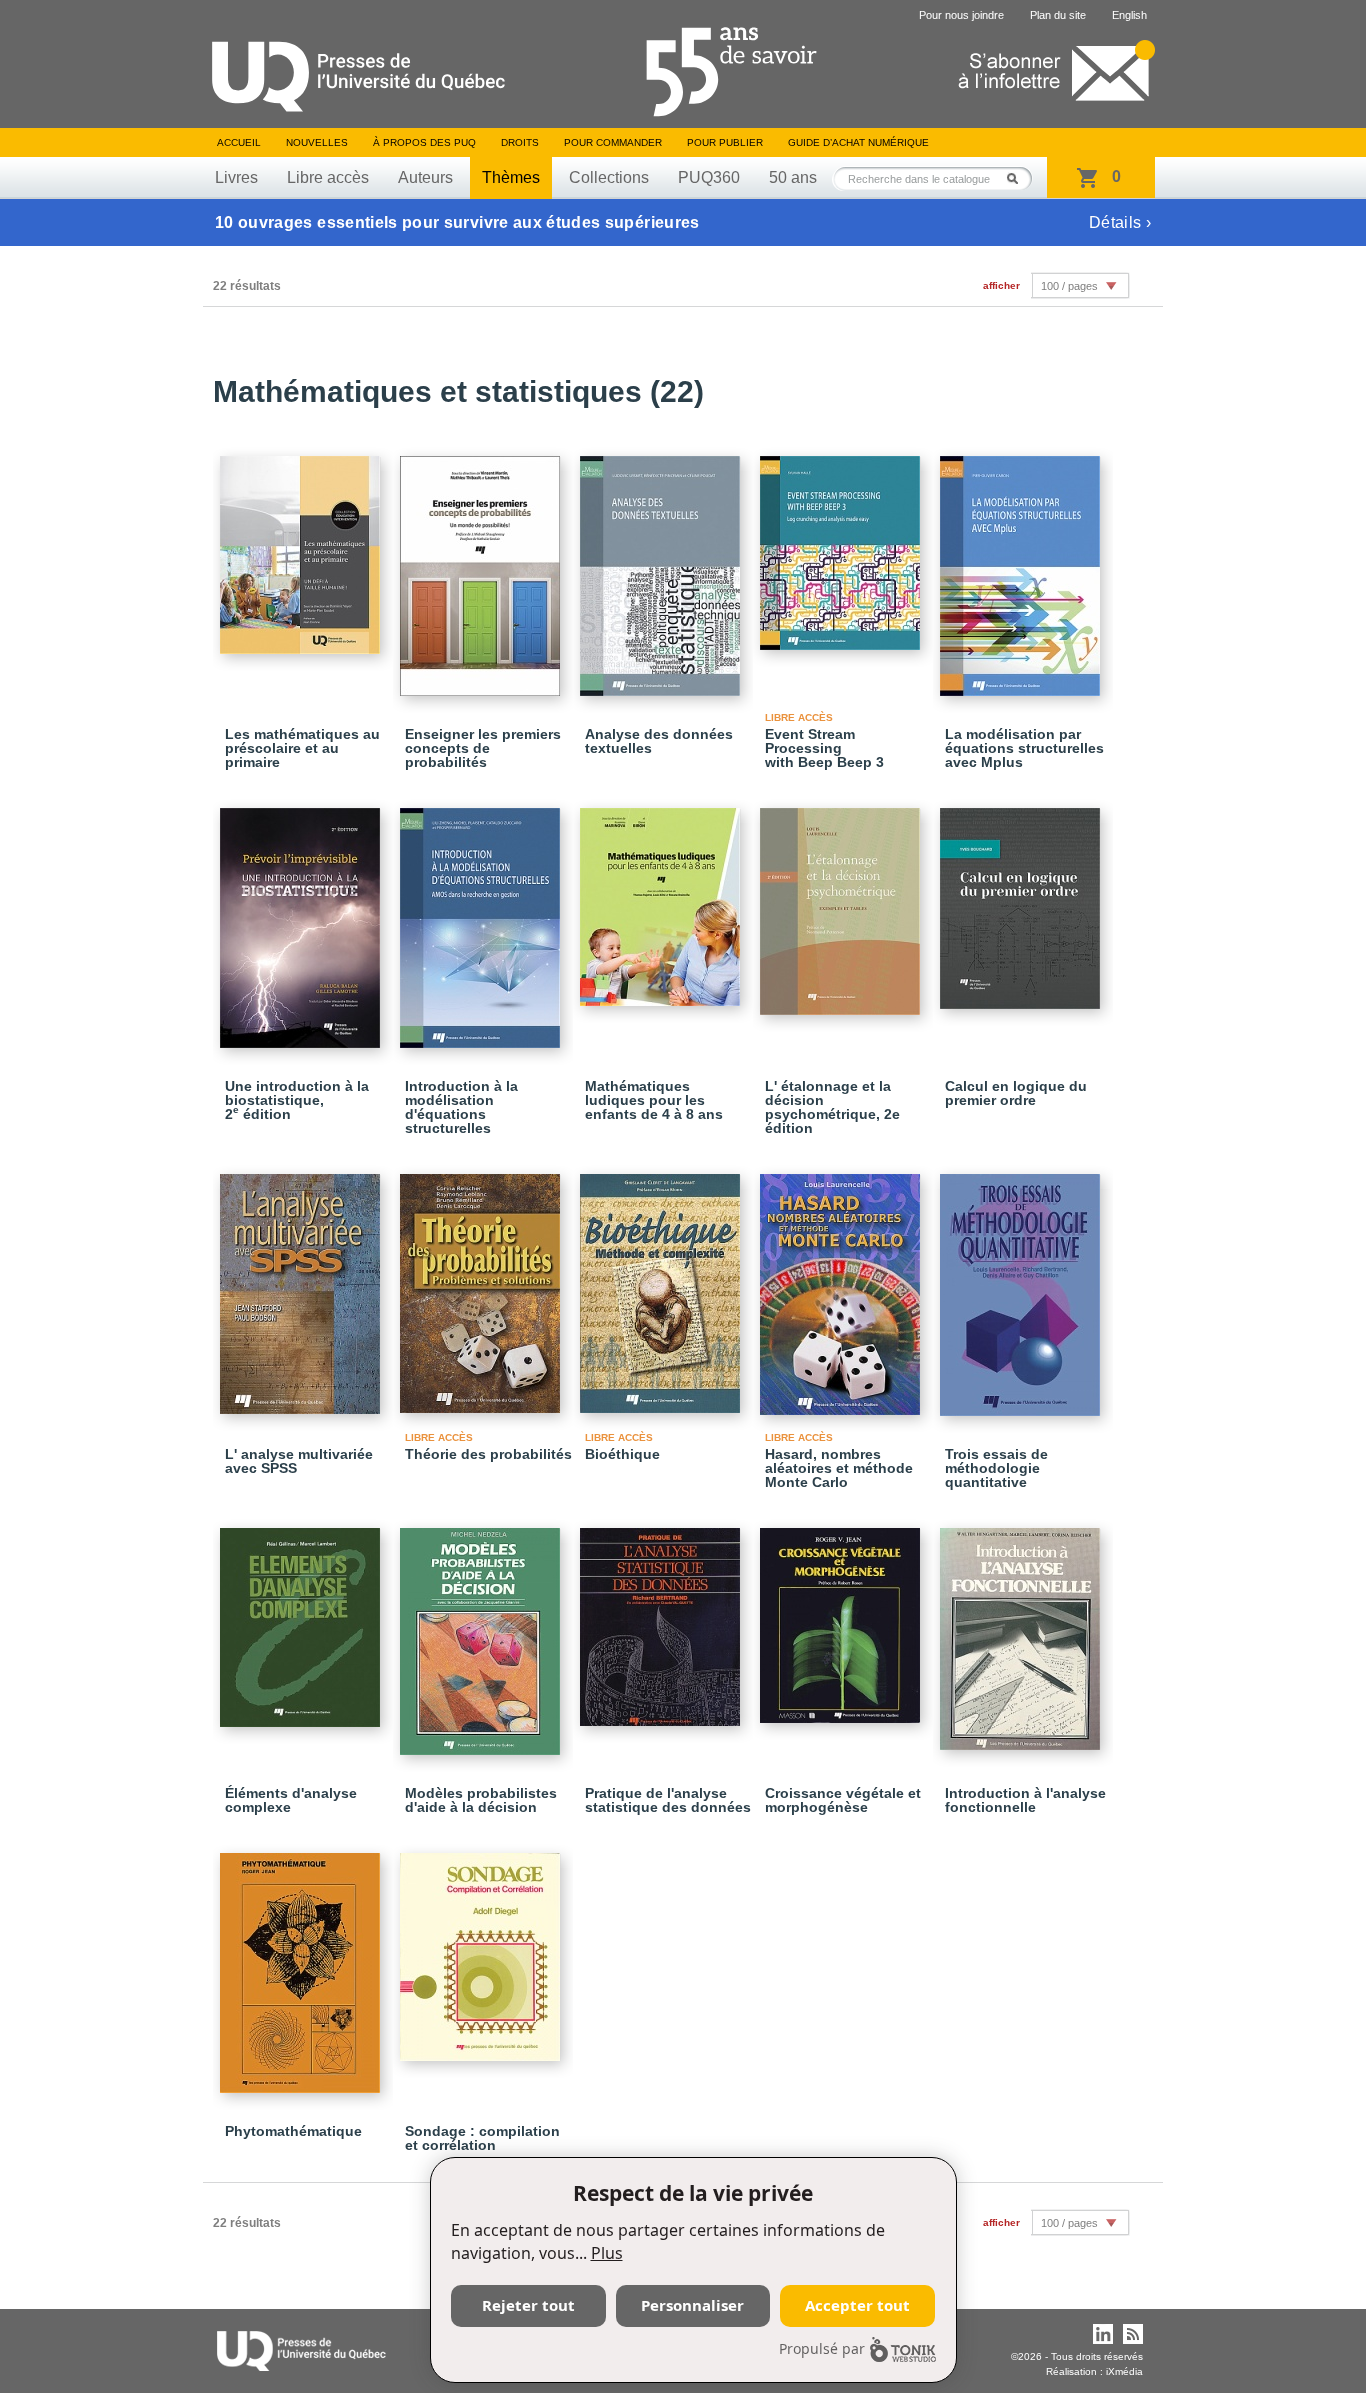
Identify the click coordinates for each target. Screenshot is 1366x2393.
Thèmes (511, 177)
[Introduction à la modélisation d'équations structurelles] (483, 919)
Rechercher (1018, 178)
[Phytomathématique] (303, 1964)
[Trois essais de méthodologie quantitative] (1023, 1286)
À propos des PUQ (424, 142)
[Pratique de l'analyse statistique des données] (663, 1618)
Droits (520, 142)
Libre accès (328, 177)
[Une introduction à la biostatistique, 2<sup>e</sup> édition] (303, 919)
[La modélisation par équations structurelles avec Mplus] (1023, 567)
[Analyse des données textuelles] (663, 567)
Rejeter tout (528, 2305)
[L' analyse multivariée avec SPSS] (303, 1285)
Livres (236, 177)
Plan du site (1058, 15)
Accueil (239, 142)
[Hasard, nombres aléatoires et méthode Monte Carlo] (843, 1285)
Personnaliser (692, 2305)
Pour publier (725, 142)
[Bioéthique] (663, 1284)
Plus (607, 2253)
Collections (609, 177)
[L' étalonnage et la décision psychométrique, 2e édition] (843, 902)
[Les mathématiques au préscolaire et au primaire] (303, 546)
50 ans (793, 177)
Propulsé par (822, 2348)
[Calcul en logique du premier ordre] (1023, 899)
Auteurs (425, 177)
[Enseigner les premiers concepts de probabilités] (483, 567)
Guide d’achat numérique (858, 142)
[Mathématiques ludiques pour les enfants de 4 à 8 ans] (663, 898)
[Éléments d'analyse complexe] (303, 1618)
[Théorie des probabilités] (483, 1284)
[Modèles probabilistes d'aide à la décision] (483, 1632)
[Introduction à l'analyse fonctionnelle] (1023, 1630)
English (1129, 15)
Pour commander (613, 142)
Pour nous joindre (961, 15)
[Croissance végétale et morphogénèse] (843, 1616)
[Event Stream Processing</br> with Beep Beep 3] (843, 544)
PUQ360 (709, 177)
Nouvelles (317, 142)
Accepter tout (857, 2305)
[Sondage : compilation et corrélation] (483, 1948)
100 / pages (1069, 286)
